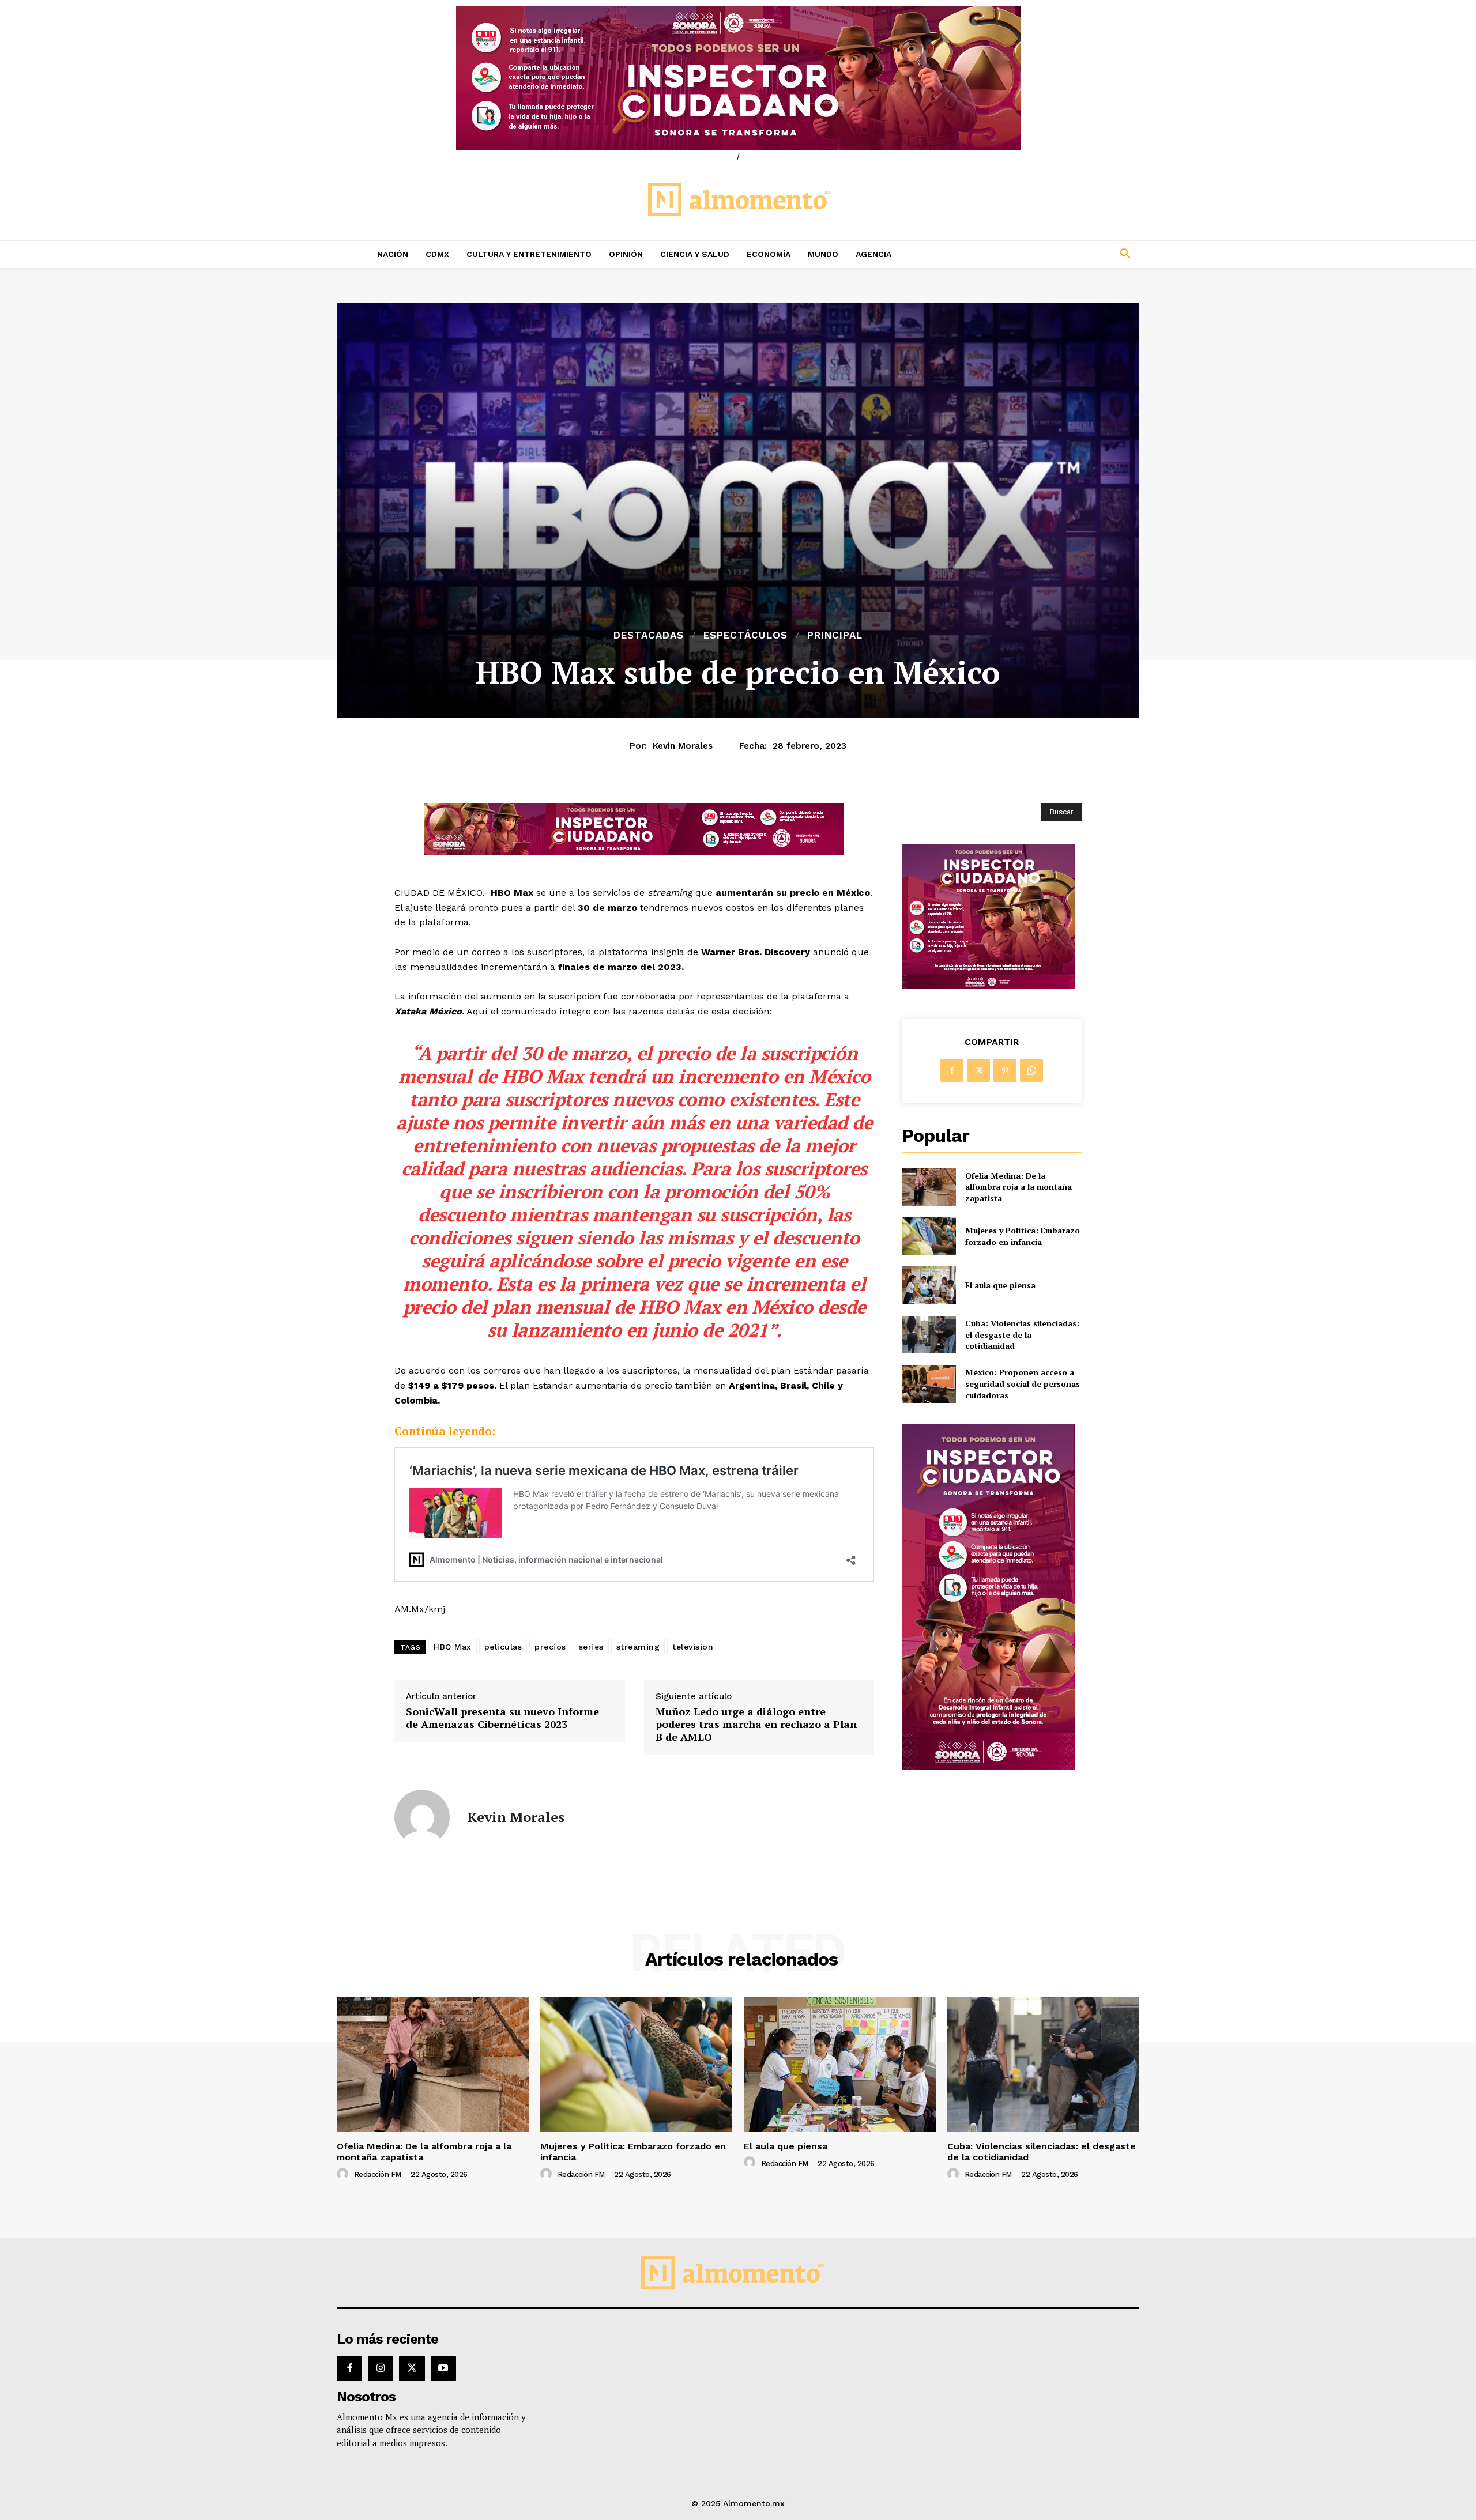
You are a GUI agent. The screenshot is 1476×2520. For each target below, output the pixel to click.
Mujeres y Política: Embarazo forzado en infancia (1023, 1236)
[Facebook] (952, 1070)
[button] (1049, 254)
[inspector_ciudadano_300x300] (988, 985)
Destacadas (649, 635)
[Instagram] (381, 2368)
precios (550, 1647)
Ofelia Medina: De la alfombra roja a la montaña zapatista (1018, 1187)
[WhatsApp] (1031, 1070)
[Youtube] (443, 2368)
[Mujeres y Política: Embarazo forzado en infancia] (929, 1236)
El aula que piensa (1000, 1285)
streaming (638, 1647)
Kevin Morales (683, 746)
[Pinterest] (1005, 1070)
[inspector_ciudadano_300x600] (988, 1767)
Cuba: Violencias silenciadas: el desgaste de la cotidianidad (1022, 1334)
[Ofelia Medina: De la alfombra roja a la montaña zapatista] (929, 1187)
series (591, 1647)
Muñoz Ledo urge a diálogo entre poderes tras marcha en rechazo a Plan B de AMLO (756, 1724)
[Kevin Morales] (422, 1817)
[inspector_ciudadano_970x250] (738, 78)
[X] (978, 1070)
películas (503, 1647)
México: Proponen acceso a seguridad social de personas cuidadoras (1023, 1383)
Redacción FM (378, 2174)
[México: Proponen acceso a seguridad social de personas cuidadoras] (929, 1384)
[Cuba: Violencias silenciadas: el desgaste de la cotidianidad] (929, 1335)
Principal (835, 635)
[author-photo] (344, 2174)
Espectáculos (745, 635)
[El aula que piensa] (929, 1285)
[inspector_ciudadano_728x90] (634, 852)
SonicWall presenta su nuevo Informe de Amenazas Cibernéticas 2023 (502, 1718)
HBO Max (453, 1647)
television (693, 1647)
